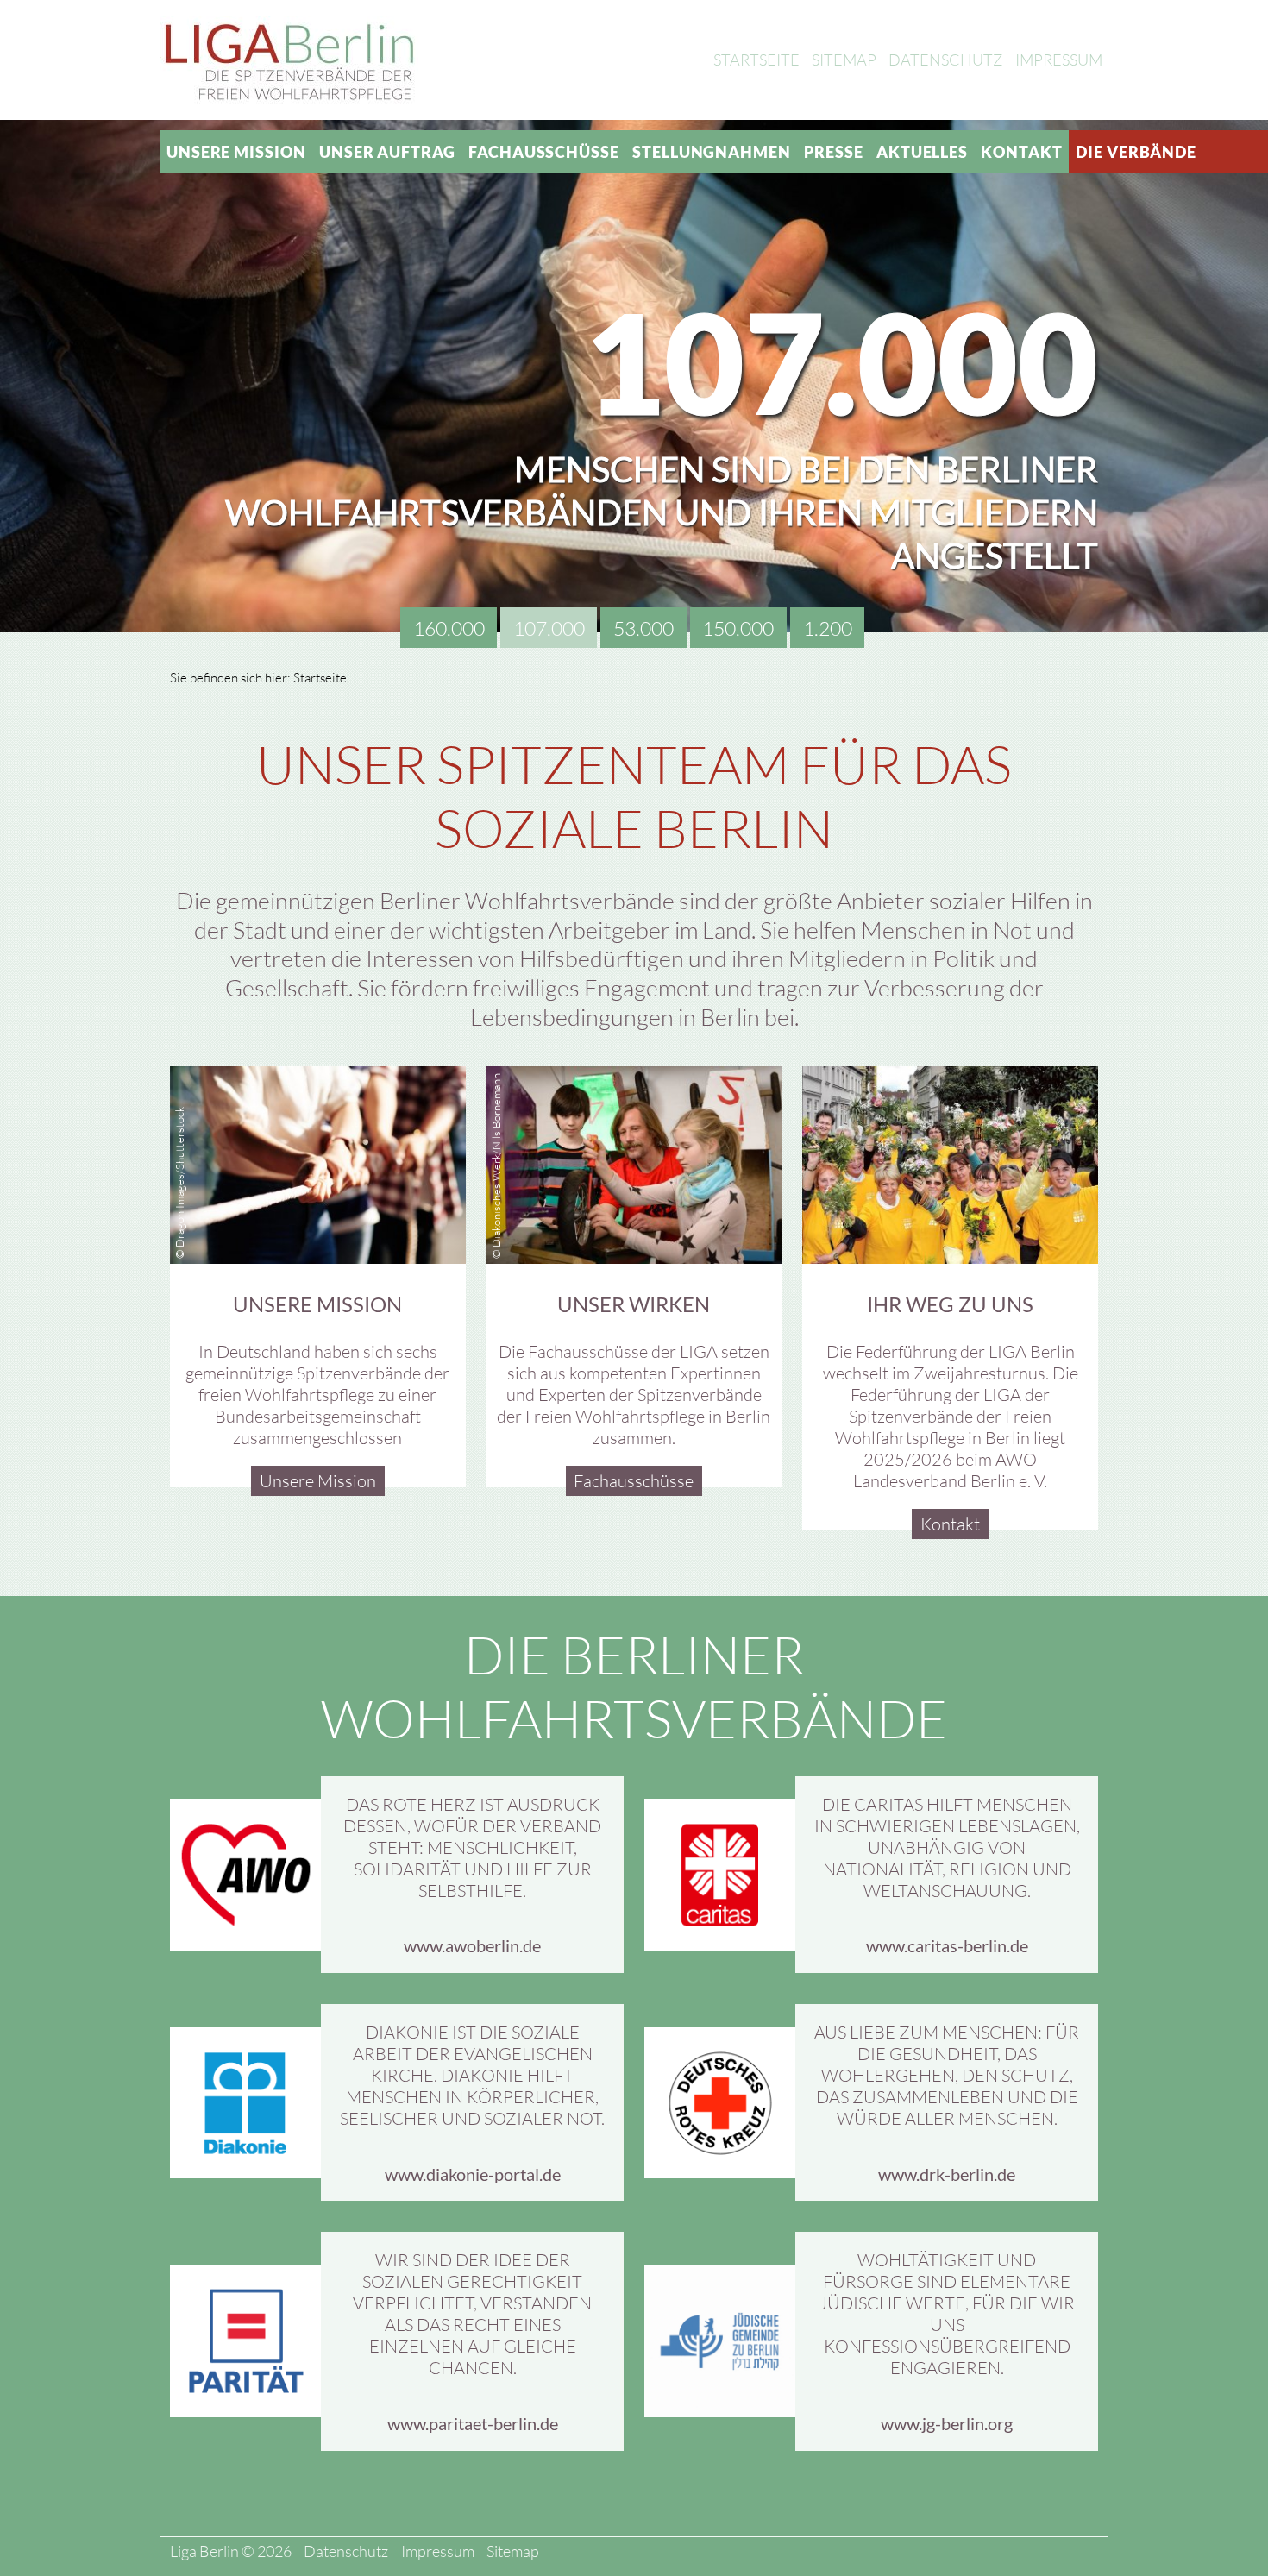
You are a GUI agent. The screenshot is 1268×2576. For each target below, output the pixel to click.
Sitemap (844, 60)
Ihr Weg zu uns (950, 1304)
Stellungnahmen (712, 152)
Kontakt (1021, 152)
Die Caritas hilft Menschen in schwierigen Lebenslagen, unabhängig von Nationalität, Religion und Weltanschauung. (947, 1847)
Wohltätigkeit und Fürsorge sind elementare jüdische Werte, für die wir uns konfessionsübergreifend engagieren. (947, 2314)
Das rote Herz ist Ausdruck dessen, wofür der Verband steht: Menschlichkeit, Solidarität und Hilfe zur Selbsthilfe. (472, 1847)
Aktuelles (922, 152)
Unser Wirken (634, 1304)
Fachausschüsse (544, 152)
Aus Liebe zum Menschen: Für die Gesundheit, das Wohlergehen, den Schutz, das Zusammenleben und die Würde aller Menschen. (947, 2075)
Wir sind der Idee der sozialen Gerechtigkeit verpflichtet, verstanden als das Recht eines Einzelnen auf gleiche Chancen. (472, 2314)
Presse (833, 152)
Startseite (756, 60)
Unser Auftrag (387, 152)
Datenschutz (945, 60)
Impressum (1059, 60)
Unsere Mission (236, 152)
